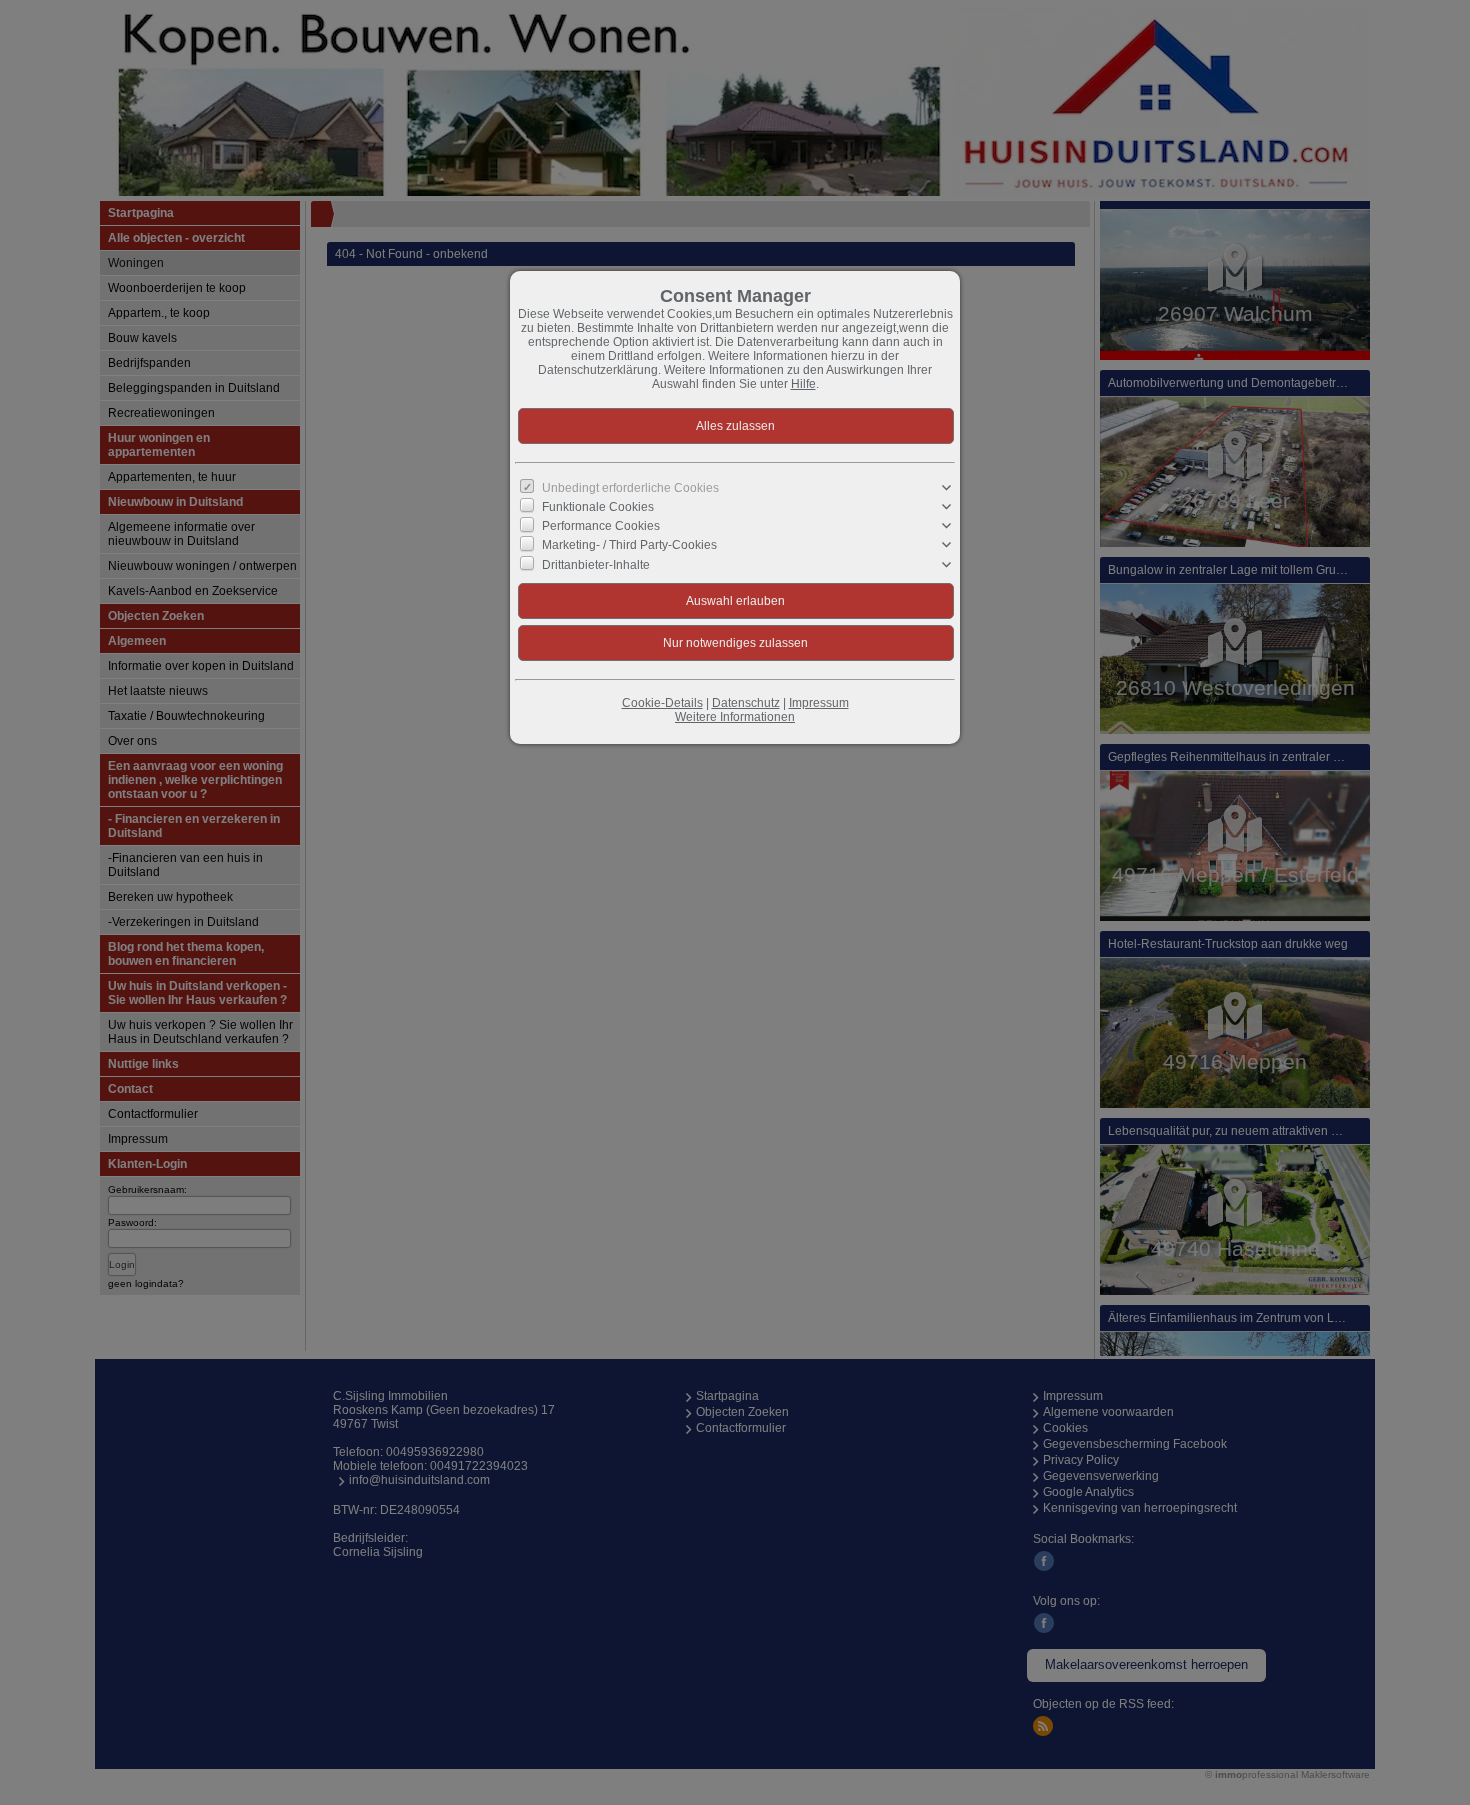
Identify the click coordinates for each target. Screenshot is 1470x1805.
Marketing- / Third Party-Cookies (629, 545)
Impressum (819, 703)
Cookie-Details (662, 703)
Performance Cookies (601, 526)
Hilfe (803, 384)
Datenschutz (746, 703)
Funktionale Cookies (598, 507)
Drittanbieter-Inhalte (596, 564)
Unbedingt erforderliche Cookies (630, 488)
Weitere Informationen (735, 717)
